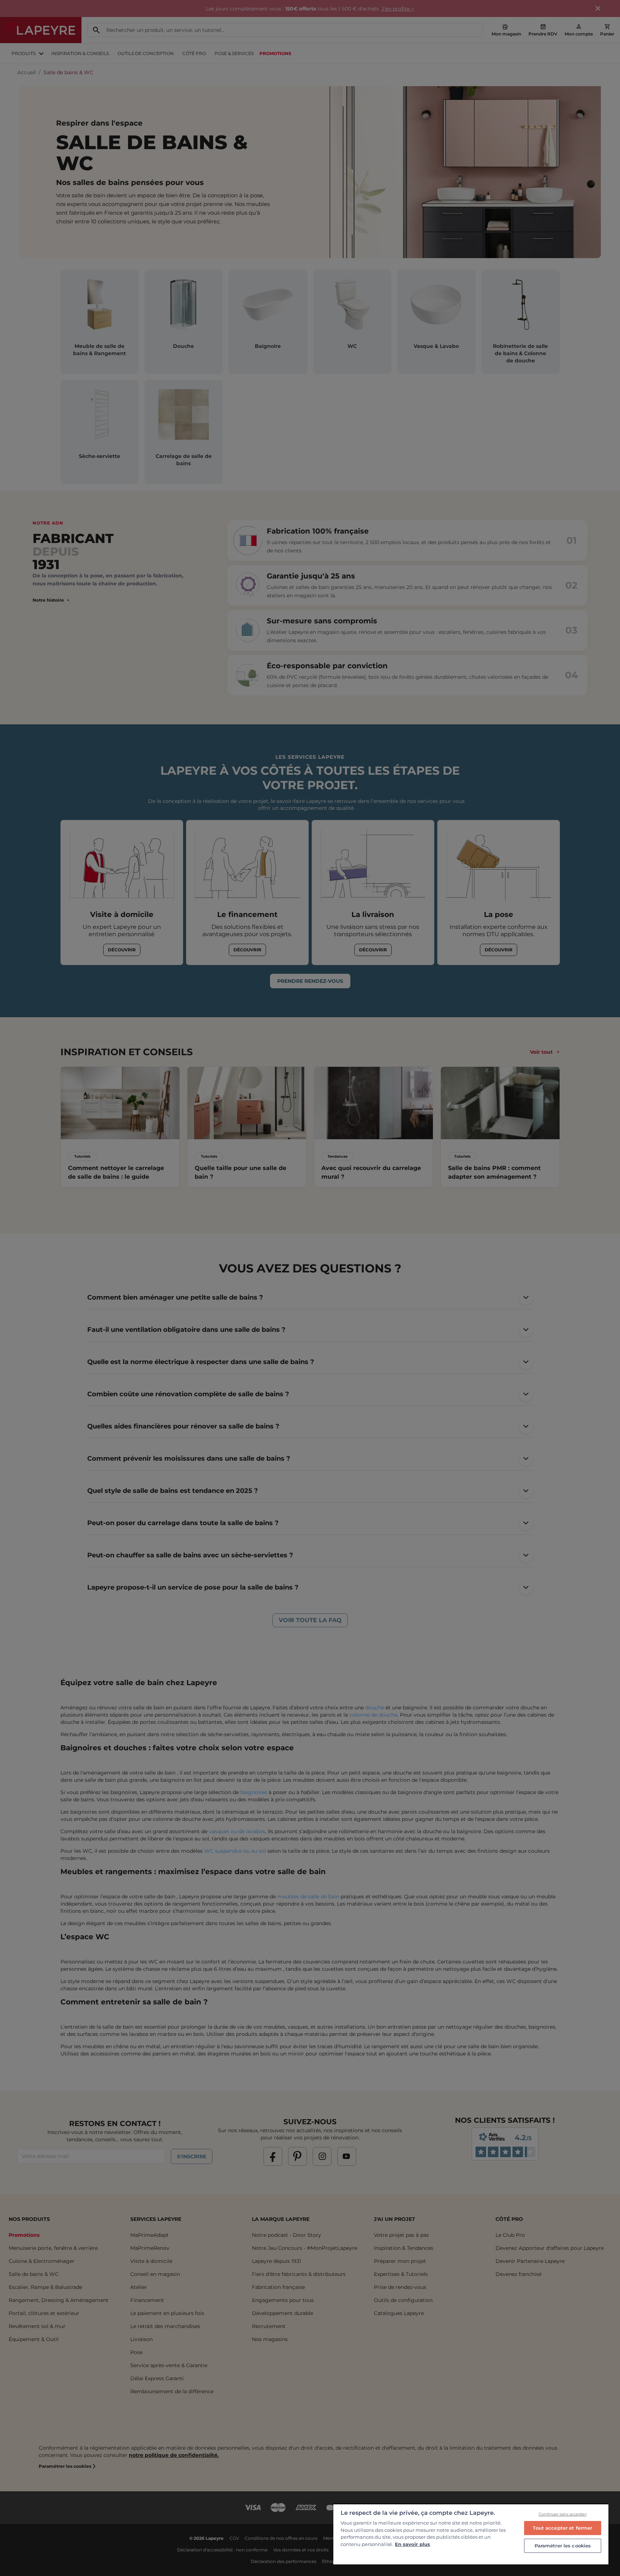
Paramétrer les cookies (563, 2546)
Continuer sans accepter (563, 2514)
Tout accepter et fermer (562, 2528)
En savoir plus (412, 2544)
